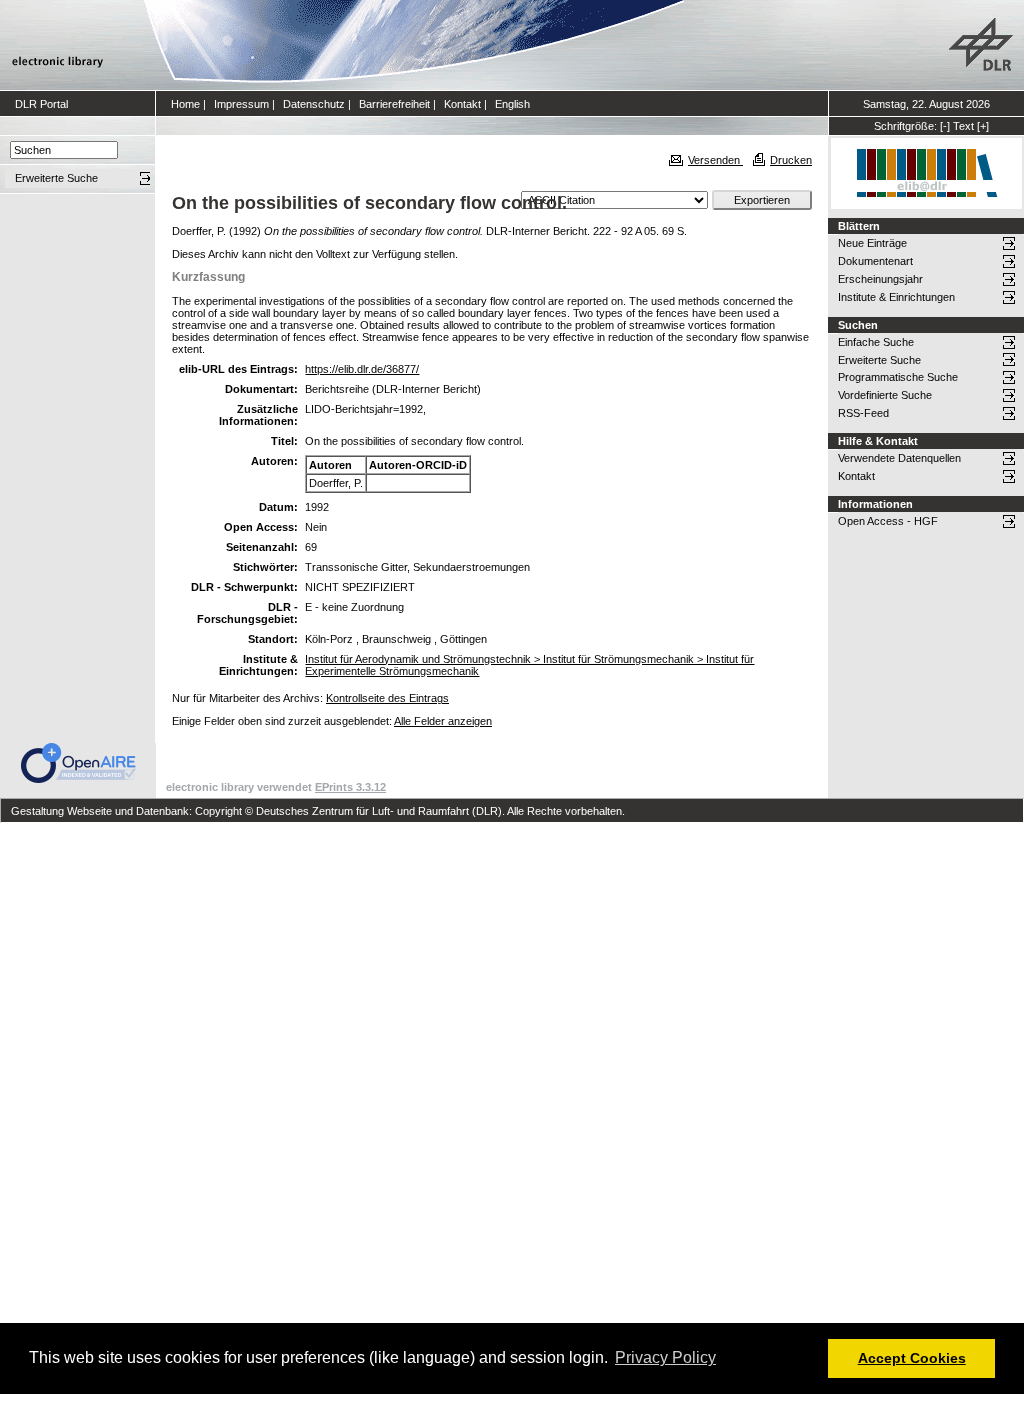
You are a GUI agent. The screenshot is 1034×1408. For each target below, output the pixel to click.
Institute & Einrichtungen (896, 297)
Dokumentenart (875, 261)
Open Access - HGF (888, 521)
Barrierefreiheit (394, 104)
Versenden (715, 160)
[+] (983, 126)
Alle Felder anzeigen (443, 721)
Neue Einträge (872, 243)
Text (963, 126)
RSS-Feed (863, 413)
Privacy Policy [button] (665, 1357)
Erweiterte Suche (879, 360)
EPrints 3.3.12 (350, 787)
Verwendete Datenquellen (899, 458)
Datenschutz (314, 104)
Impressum (241, 104)
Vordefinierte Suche (885, 395)
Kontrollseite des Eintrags (387, 698)
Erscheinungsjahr (880, 279)
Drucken (791, 160)
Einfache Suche (876, 342)
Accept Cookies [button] (912, 1358)
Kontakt (462, 104)
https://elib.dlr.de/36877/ (362, 369)
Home (185, 104)
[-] (945, 126)
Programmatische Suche (898, 377)
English (512, 104)
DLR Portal (41, 104)
